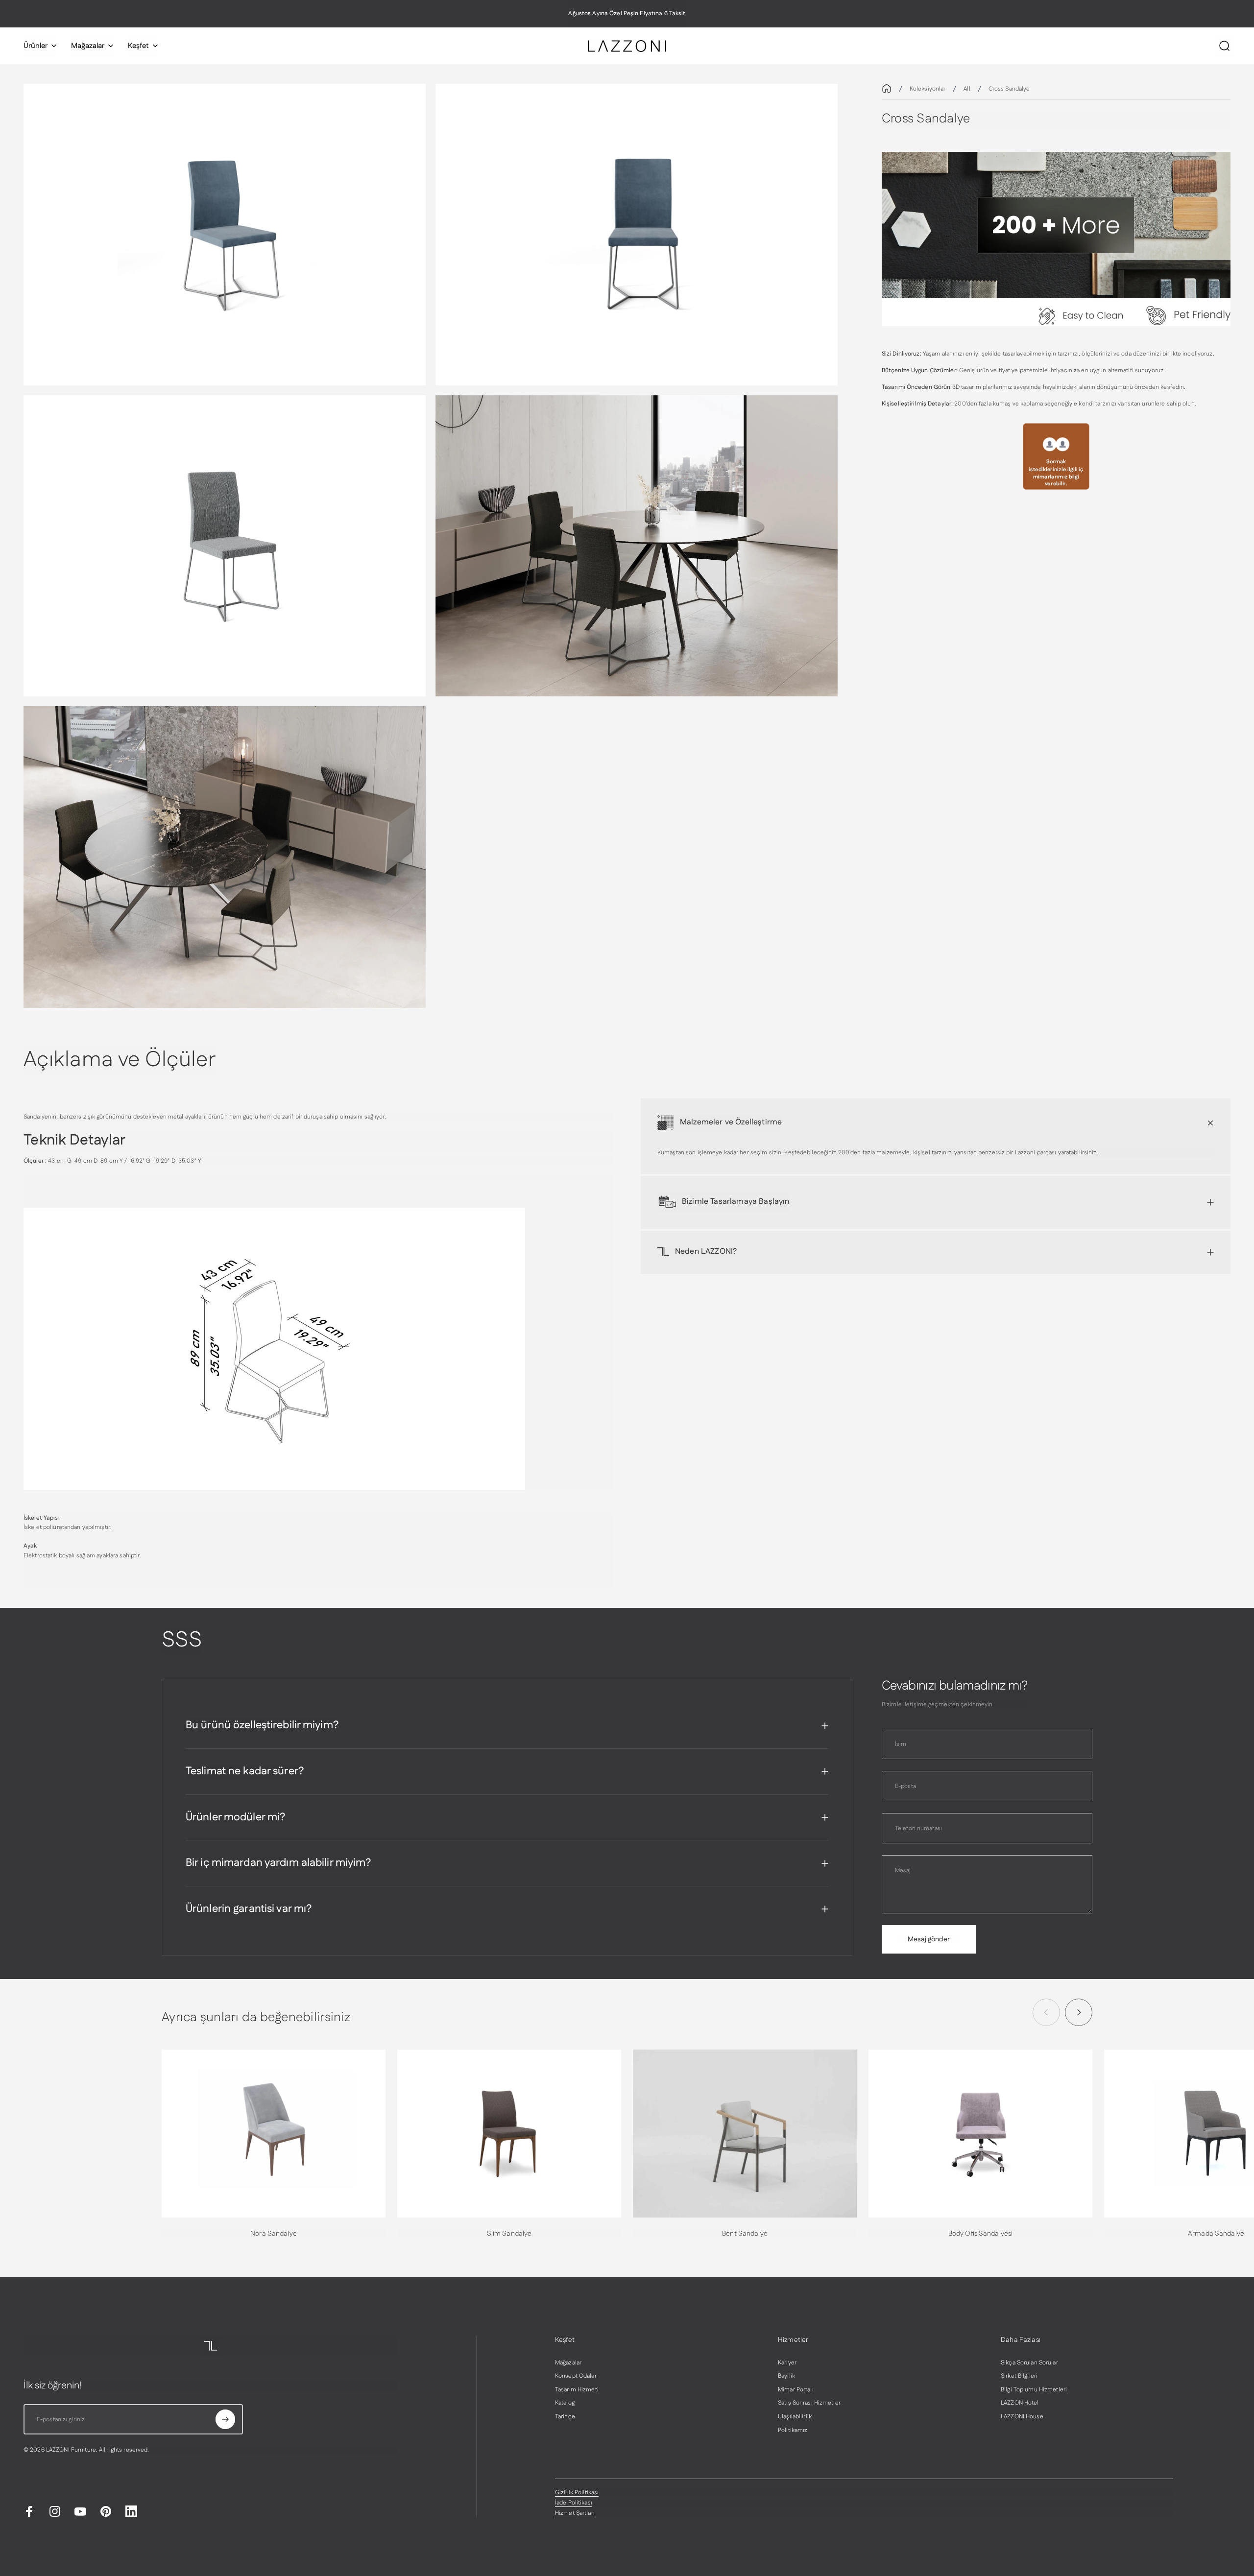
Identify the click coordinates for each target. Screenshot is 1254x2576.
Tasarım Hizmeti (577, 2390)
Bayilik (786, 2376)
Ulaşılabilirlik (795, 2417)
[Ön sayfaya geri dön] (887, 89)
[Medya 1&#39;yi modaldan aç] (225, 235)
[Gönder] (225, 2419)
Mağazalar (568, 2363)
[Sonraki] (1079, 2012)
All (967, 89)
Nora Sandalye (274, 2234)
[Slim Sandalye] (509, 2134)
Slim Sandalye (509, 2234)
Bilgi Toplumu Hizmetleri (1034, 2390)
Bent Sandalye (745, 2234)
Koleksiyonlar (928, 89)
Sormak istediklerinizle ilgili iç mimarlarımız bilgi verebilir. (1056, 473)
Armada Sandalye (1216, 2234)
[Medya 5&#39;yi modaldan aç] (637, 546)
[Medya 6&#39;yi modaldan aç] (225, 857)
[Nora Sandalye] (274, 2134)
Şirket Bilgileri (1019, 2376)
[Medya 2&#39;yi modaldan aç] (637, 235)
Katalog (565, 2403)
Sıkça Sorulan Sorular (1029, 2363)
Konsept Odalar (576, 2376)
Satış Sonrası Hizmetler (809, 2403)
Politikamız (793, 2431)
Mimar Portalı (796, 2390)
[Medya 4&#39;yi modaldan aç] (225, 546)
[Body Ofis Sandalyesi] (980, 2134)
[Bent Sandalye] (745, 2134)
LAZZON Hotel (1020, 2403)
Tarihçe (565, 2417)
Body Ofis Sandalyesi (980, 2234)
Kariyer (787, 2363)
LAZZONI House (1022, 2417)
